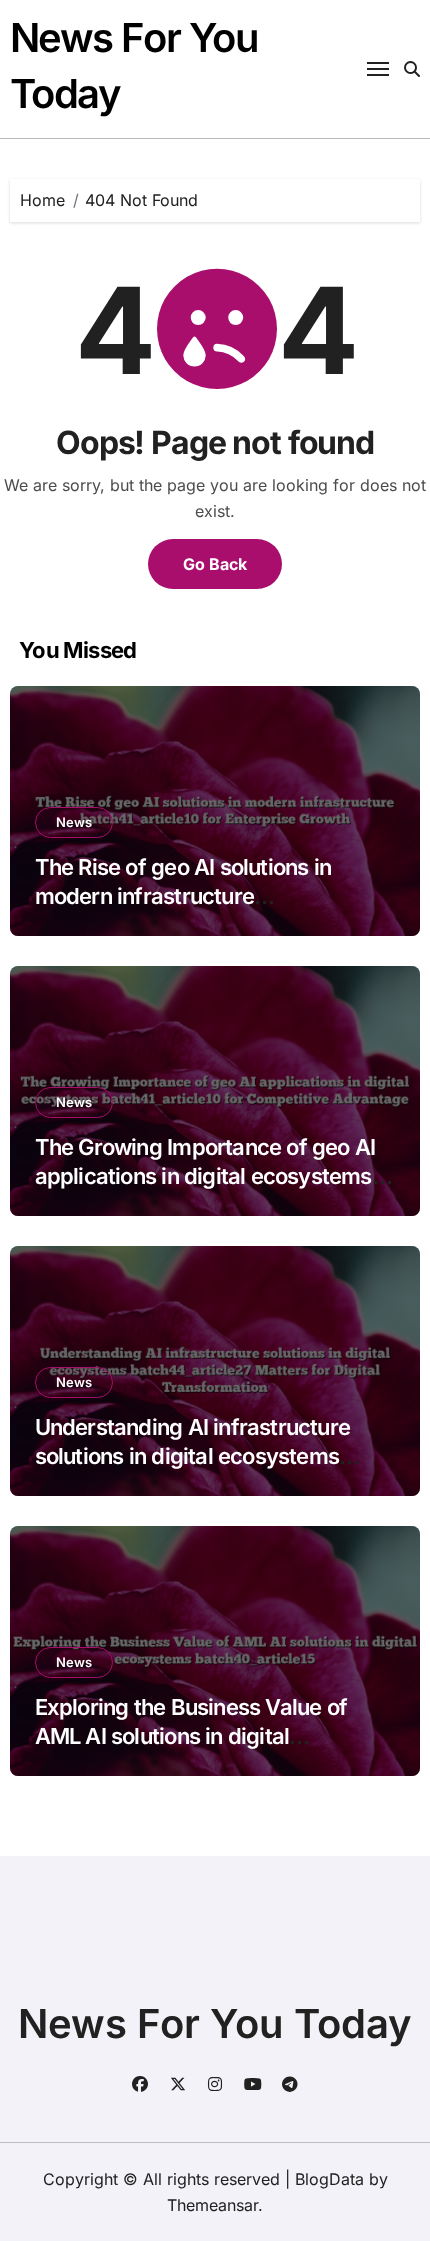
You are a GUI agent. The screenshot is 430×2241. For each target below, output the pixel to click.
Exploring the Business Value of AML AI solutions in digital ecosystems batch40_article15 (191, 1735)
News (74, 822)
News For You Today (215, 2023)
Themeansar (212, 2205)
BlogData (329, 2179)
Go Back (215, 564)
